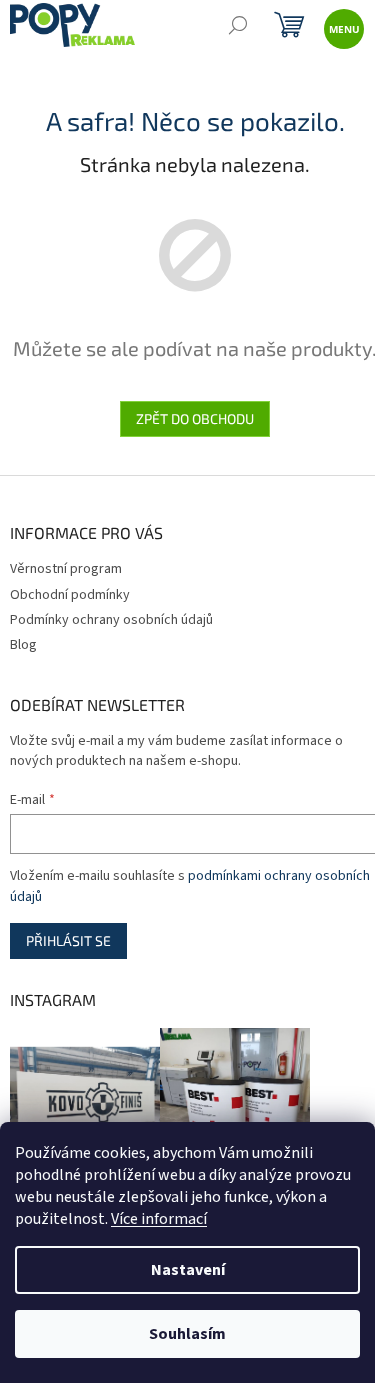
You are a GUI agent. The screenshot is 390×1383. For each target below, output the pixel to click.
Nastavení (188, 1270)
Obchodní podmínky (70, 595)
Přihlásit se (68, 940)
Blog (23, 645)
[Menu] (342, 27)
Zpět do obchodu (195, 418)
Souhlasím (187, 1334)
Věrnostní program (66, 569)
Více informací (159, 1219)
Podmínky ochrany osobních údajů (111, 620)
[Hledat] (237, 27)
